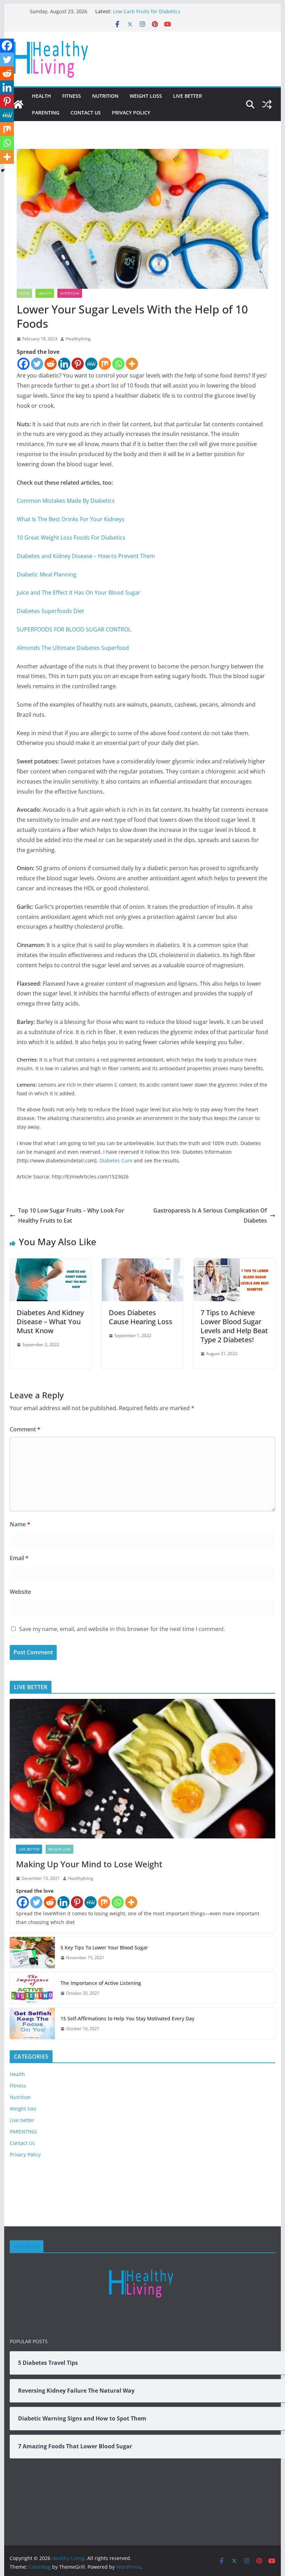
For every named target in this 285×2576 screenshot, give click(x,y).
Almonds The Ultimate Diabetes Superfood (73, 648)
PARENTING (46, 113)
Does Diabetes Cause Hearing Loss (141, 1317)
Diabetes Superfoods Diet (50, 611)
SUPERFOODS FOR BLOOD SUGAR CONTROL (74, 629)
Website (20, 1592)
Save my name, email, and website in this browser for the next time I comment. (122, 1629)
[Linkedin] (64, 364)
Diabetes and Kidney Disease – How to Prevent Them (86, 556)
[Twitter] (37, 364)
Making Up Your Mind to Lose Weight (89, 1864)
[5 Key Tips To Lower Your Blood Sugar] (32, 1953)
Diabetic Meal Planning (47, 574)
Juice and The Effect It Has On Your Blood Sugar (79, 593)
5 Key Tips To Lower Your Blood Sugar (104, 1947)
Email (19, 1558)
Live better (188, 96)
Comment (25, 1429)
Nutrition (105, 96)
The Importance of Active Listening (101, 1983)
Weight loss (146, 96)
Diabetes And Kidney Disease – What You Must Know (50, 1322)
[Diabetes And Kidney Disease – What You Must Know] (50, 1263)
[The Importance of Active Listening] (32, 1988)
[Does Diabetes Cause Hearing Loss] (142, 1263)
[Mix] (105, 364)
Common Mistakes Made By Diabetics (66, 501)
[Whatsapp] (118, 364)
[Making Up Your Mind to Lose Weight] (142, 1769)
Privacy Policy (131, 113)
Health (42, 96)
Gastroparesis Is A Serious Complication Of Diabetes (210, 1215)
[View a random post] (267, 104)
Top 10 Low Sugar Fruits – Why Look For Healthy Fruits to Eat (71, 1215)
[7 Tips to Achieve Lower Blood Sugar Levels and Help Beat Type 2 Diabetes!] (234, 1263)
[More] (132, 364)
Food (24, 293)
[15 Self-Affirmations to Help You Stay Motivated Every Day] (32, 2024)
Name (20, 1524)
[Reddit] (51, 364)
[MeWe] (91, 364)
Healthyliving (78, 339)
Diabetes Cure (116, 1160)
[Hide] (3, 170)
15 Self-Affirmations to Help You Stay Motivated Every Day (127, 2018)
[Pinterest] (78, 364)
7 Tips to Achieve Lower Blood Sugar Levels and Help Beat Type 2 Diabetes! (234, 1326)
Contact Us (86, 113)
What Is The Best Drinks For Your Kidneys (71, 519)
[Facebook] (23, 364)
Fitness (72, 96)
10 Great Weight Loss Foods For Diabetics (71, 538)
